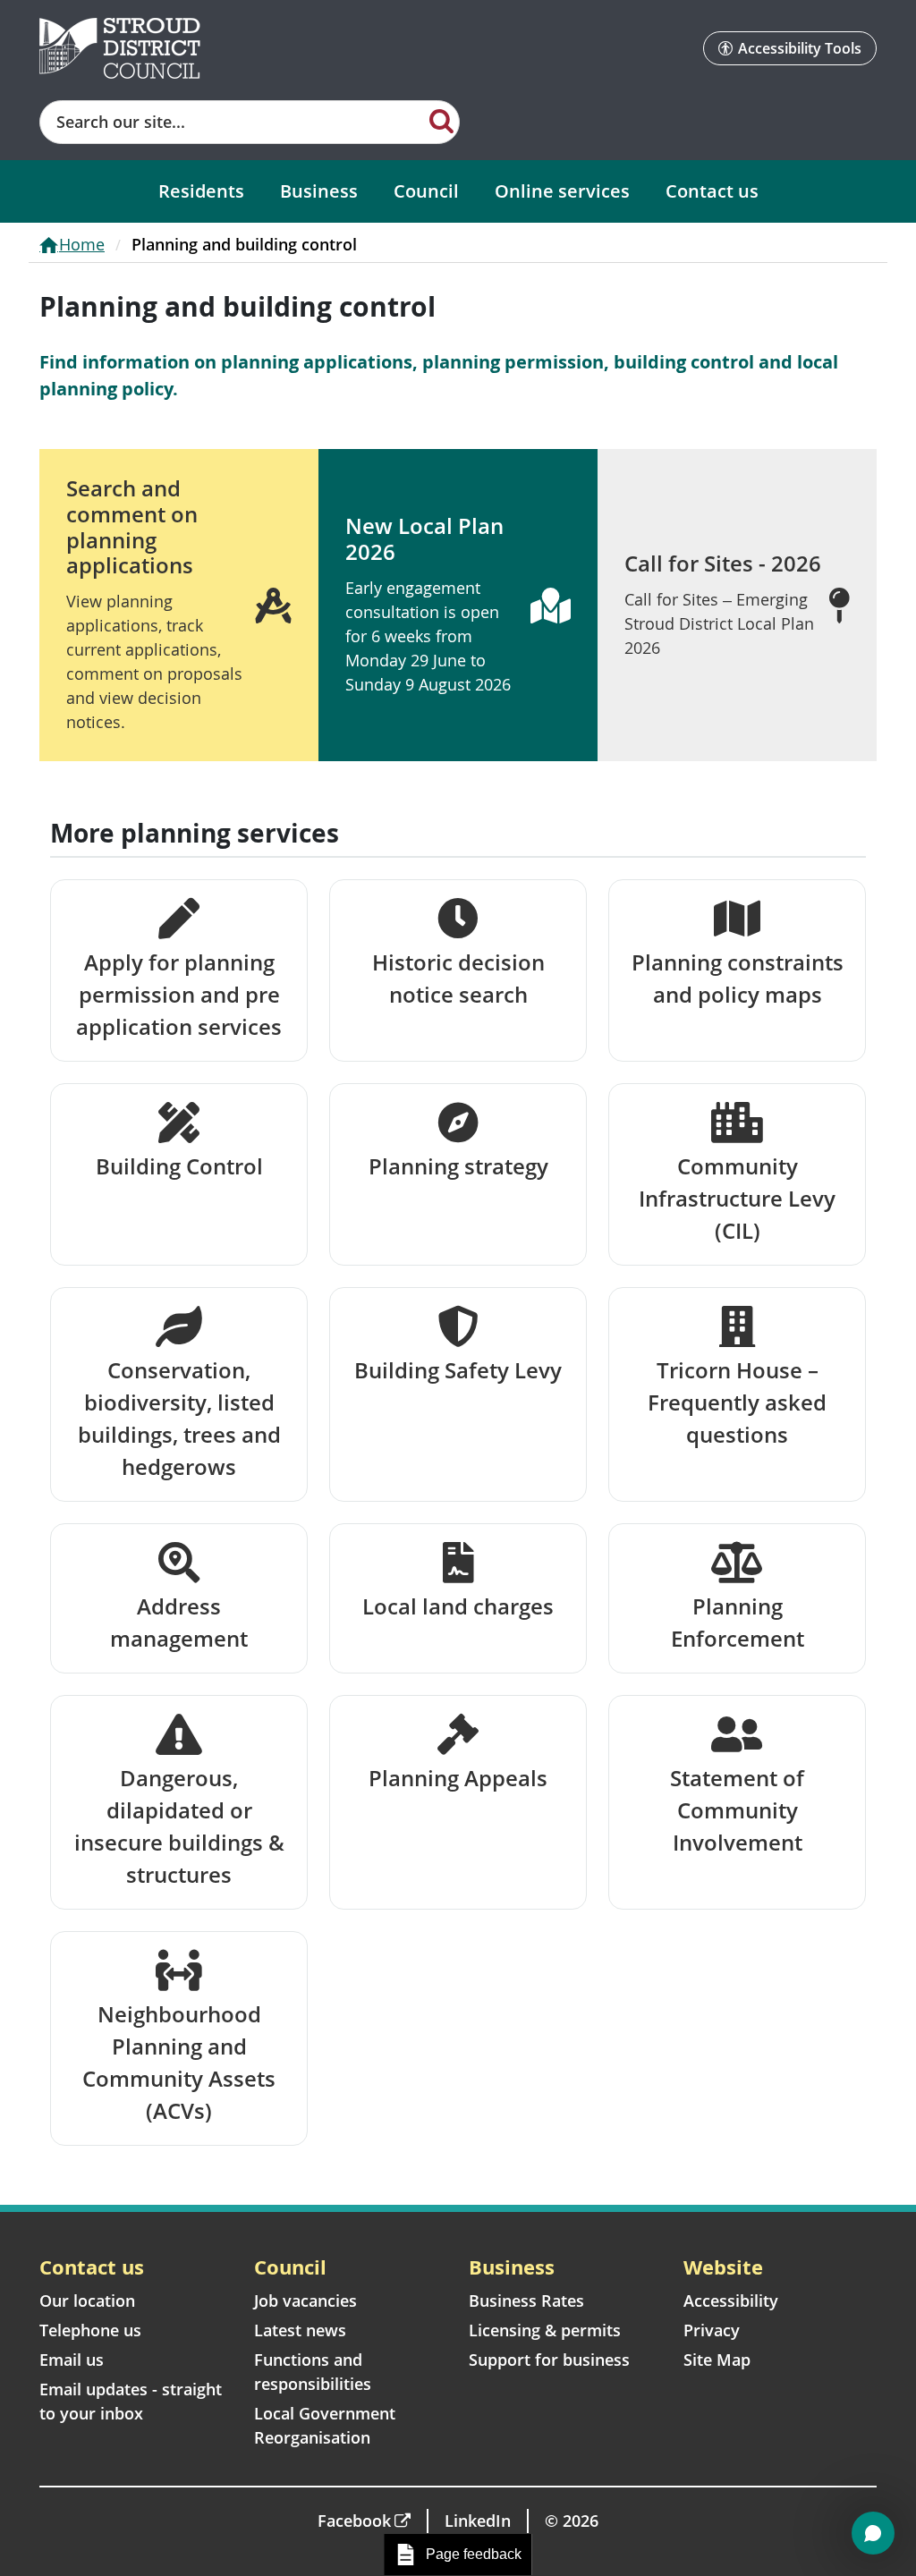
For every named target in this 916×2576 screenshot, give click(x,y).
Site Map (717, 2360)
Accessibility (731, 2301)
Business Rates (526, 2301)
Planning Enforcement (738, 1622)
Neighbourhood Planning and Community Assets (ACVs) (179, 2062)
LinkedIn (478, 2521)
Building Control (179, 1166)
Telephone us (90, 2330)
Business (319, 191)
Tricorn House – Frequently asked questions (737, 1402)
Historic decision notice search (458, 978)
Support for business (549, 2360)
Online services (562, 191)
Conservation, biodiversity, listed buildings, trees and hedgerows (179, 1418)
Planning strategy (458, 1166)
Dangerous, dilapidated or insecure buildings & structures (179, 1826)
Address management (179, 1622)
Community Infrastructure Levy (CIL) (737, 1198)
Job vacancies (305, 2301)
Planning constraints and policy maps (738, 978)
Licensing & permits (545, 2330)
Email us (72, 2360)
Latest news (300, 2330)
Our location (87, 2301)
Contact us (712, 191)
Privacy (712, 2330)
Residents (201, 191)
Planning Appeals (458, 1778)
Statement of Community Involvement (737, 1810)
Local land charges (458, 1606)
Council (426, 191)
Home (82, 244)
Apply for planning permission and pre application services (179, 994)
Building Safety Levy (458, 1370)
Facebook (354, 2521)
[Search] (441, 120)
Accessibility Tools (800, 48)
